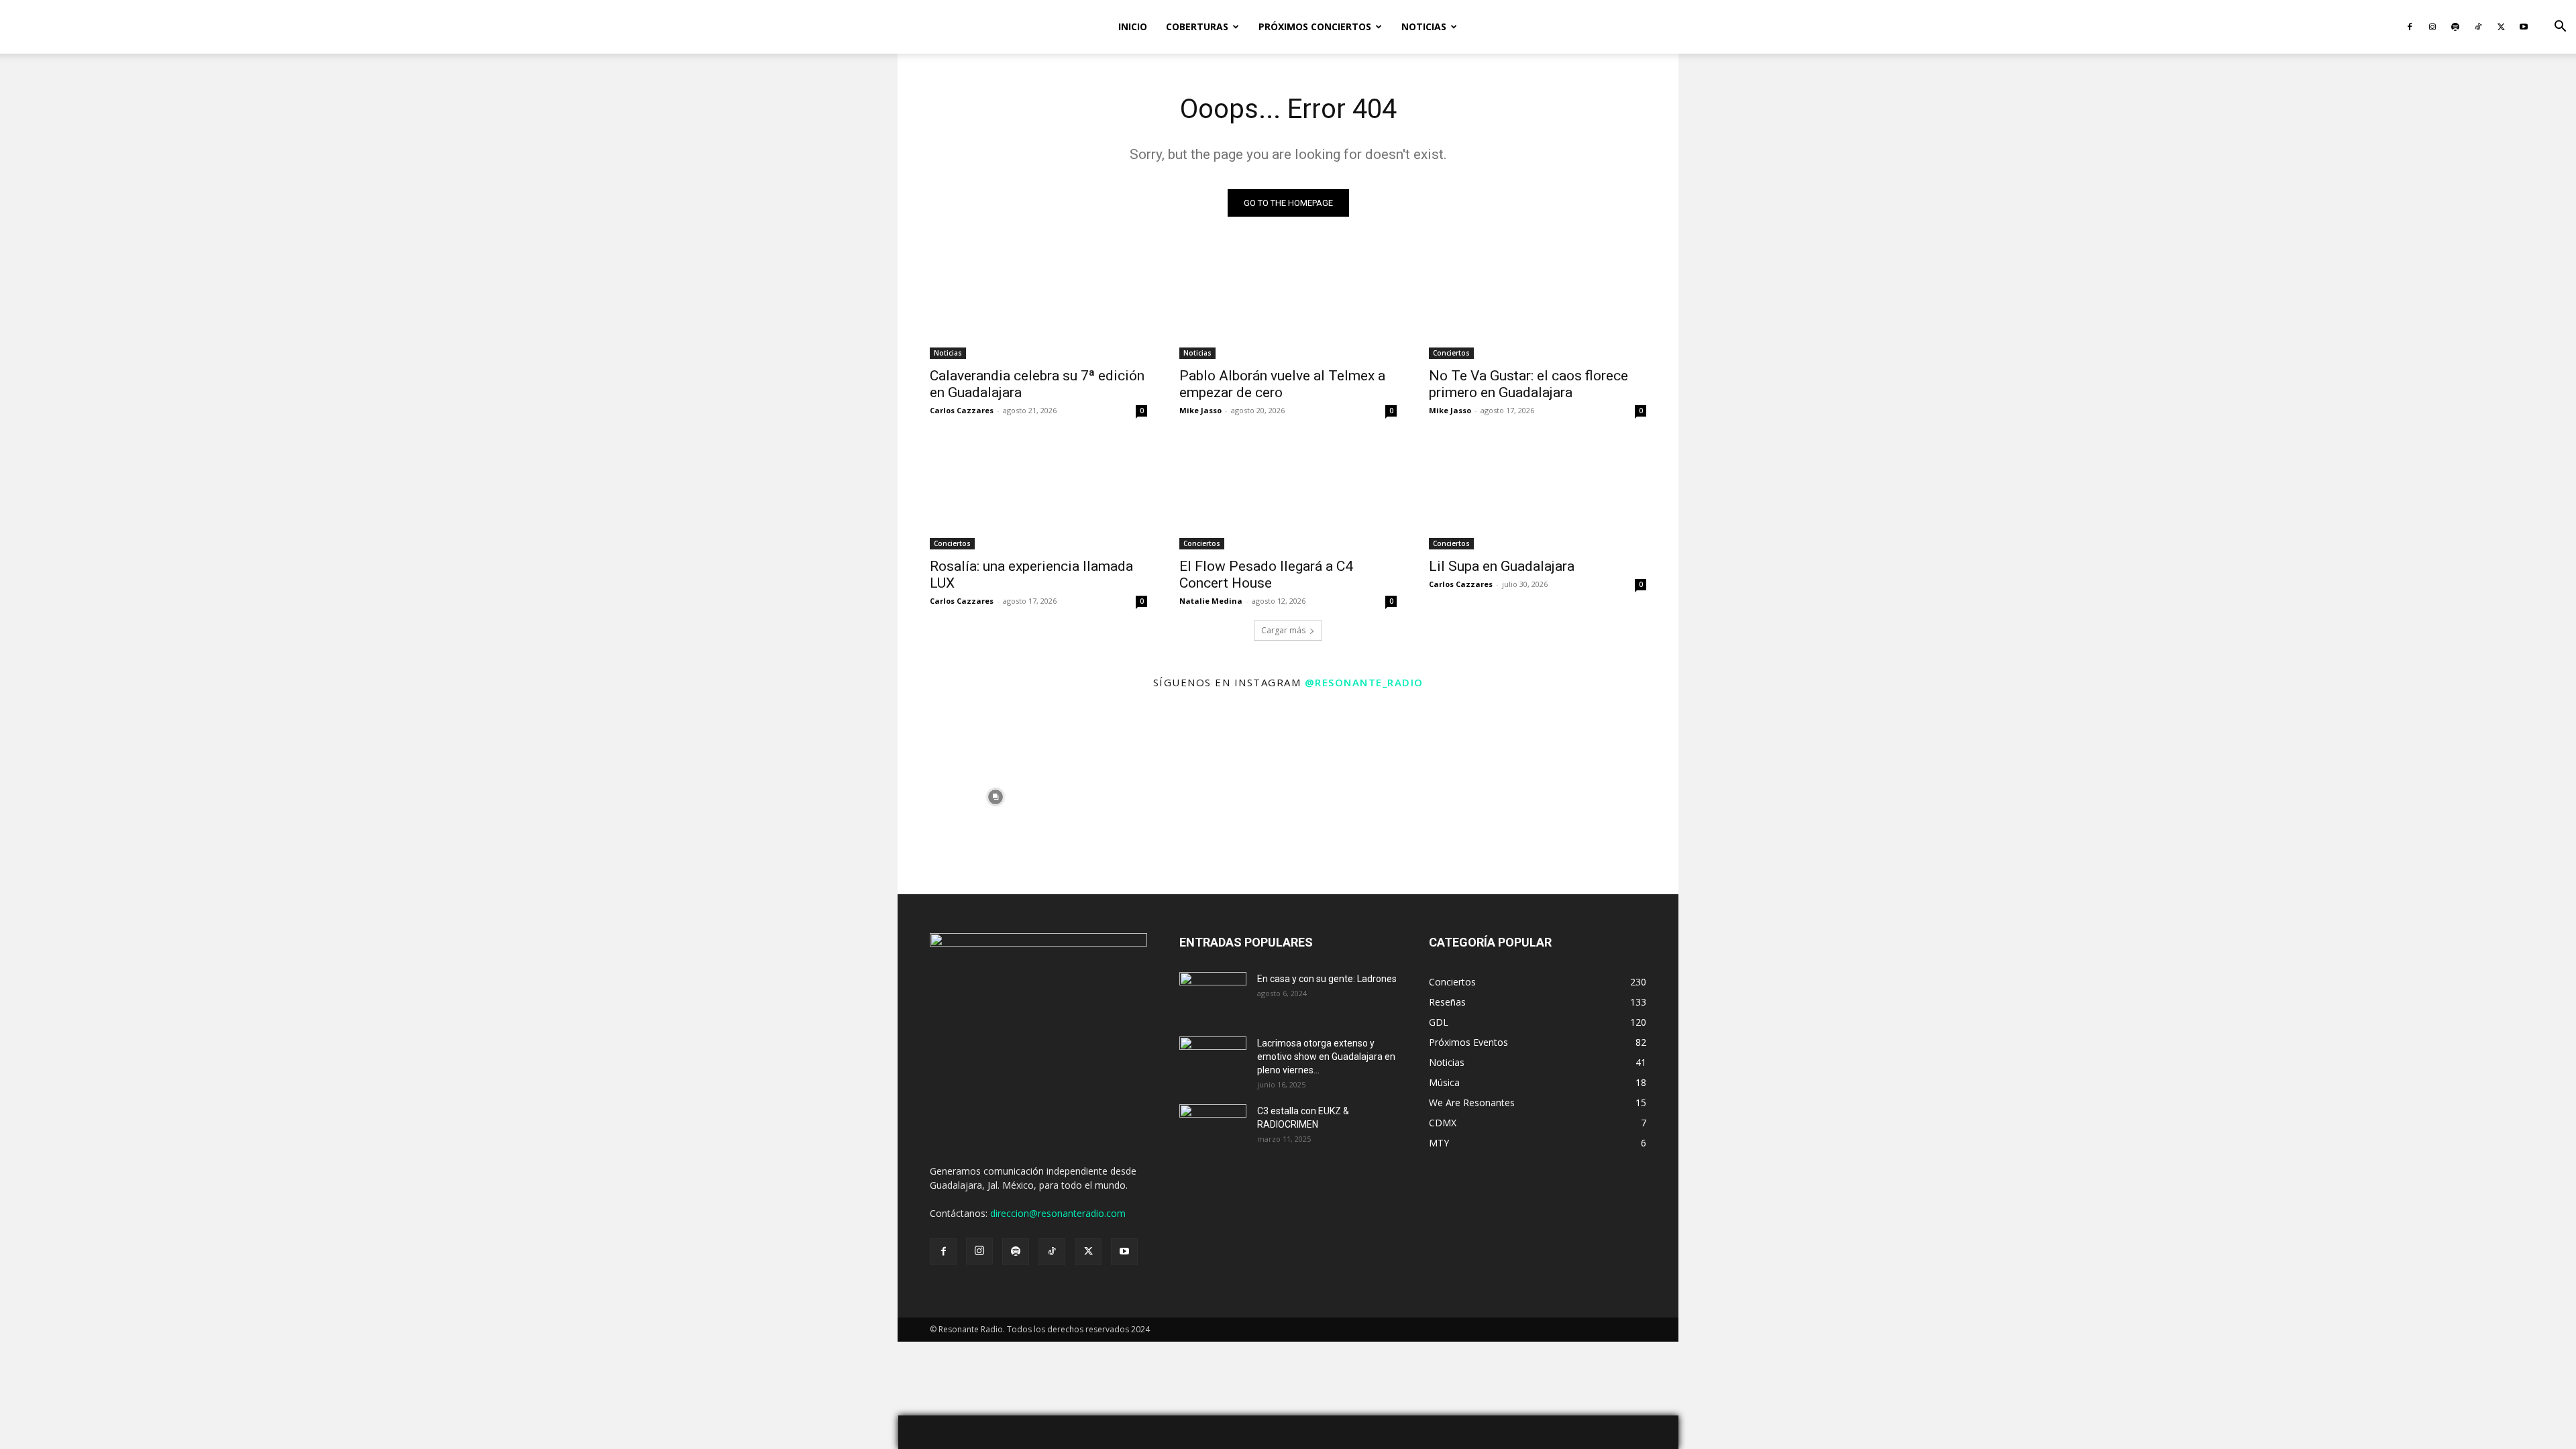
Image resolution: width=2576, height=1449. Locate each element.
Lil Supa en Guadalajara (1502, 566)
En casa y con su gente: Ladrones (1327, 979)
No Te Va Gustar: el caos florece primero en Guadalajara (1528, 384)
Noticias (1424, 26)
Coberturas (1197, 26)
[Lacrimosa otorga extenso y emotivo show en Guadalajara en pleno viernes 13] (1213, 1060)
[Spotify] (2455, 27)
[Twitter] (2501, 27)
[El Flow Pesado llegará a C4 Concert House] (1288, 495)
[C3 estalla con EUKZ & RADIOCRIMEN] (1213, 1128)
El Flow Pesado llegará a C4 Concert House (1266, 575)
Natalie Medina (1211, 601)
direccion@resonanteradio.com (1058, 1213)
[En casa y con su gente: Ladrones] (1213, 996)
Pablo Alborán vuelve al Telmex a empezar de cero (1282, 384)
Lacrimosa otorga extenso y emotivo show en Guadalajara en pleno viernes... (1326, 1057)
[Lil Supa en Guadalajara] (1538, 495)
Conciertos (1451, 353)
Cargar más (1283, 630)
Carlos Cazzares (962, 410)
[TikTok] (2478, 27)
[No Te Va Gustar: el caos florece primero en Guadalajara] (1538, 305)
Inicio (1133, 26)
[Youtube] (2524, 27)
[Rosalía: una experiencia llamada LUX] (1038, 495)
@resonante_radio (1364, 682)
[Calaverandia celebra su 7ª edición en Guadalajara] (1038, 305)
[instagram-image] (995, 797)
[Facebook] (2410, 27)
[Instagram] (2432, 27)
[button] (2560, 28)
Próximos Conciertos (1315, 26)
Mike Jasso (1200, 410)
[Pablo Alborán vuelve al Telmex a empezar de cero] (1288, 305)
